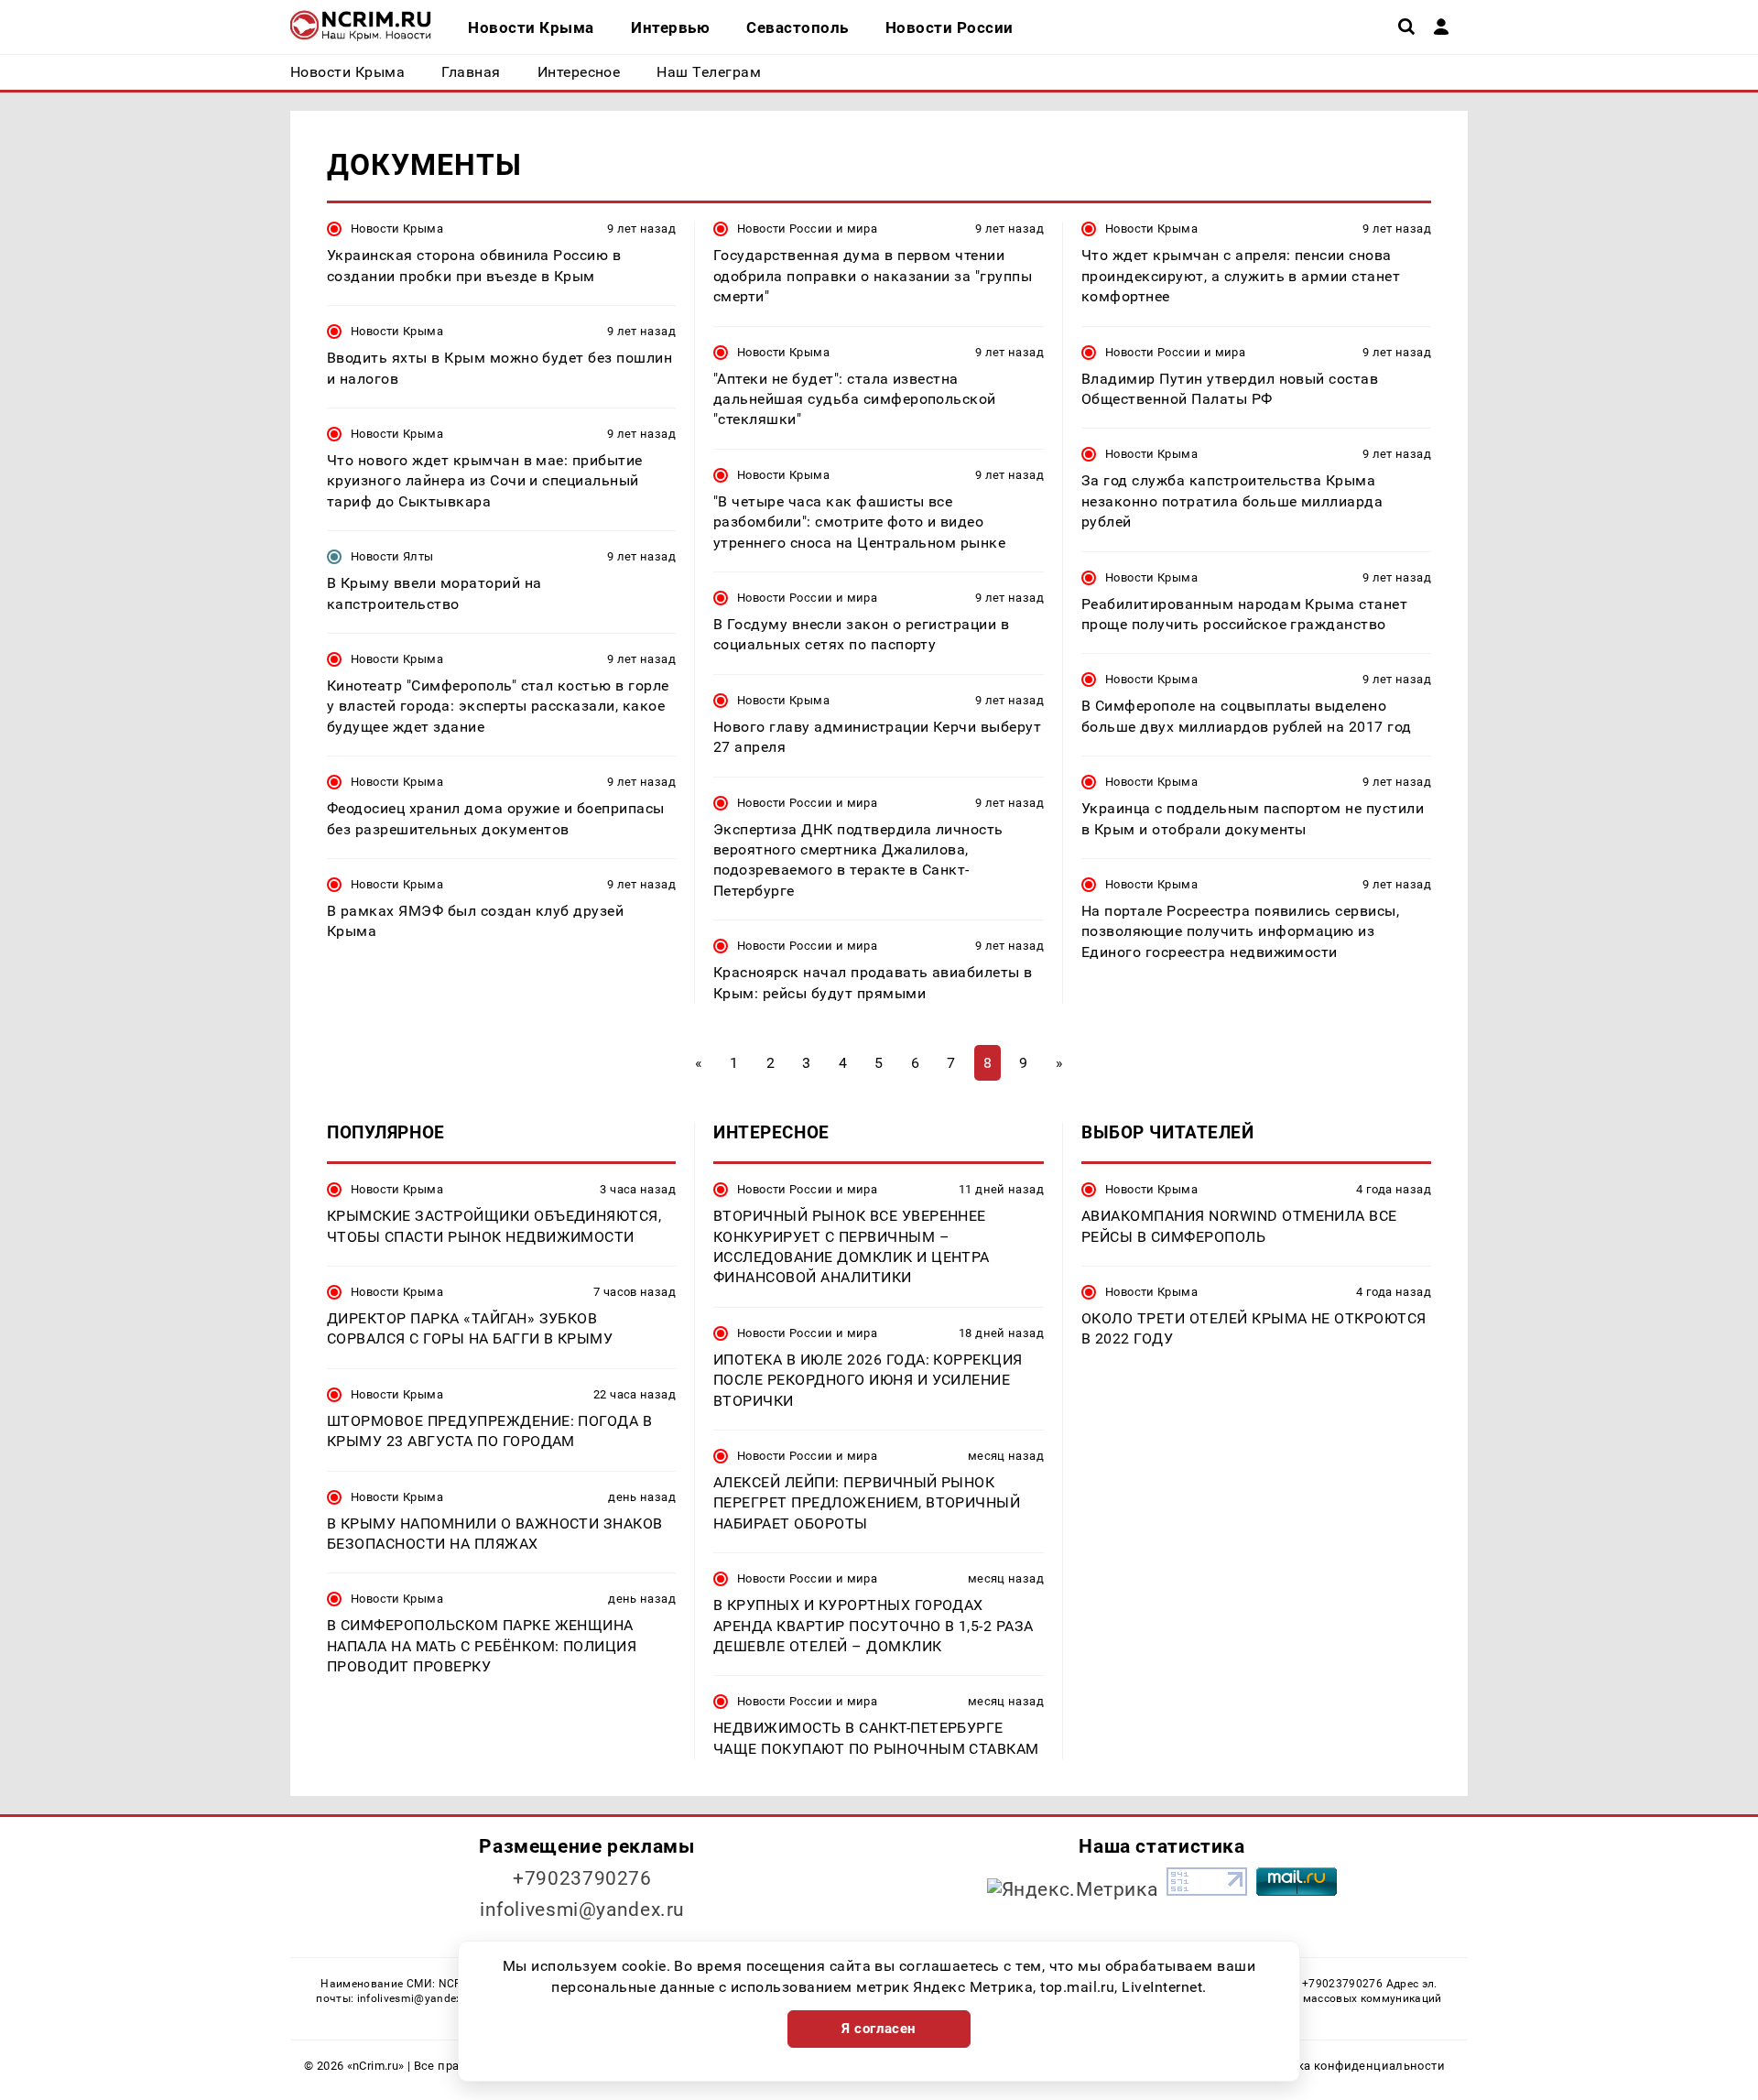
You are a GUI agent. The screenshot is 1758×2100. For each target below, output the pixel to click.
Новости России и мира (807, 228)
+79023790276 (582, 1878)
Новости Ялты (392, 556)
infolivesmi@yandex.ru (582, 1910)
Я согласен (879, 2029)
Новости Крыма (397, 228)
